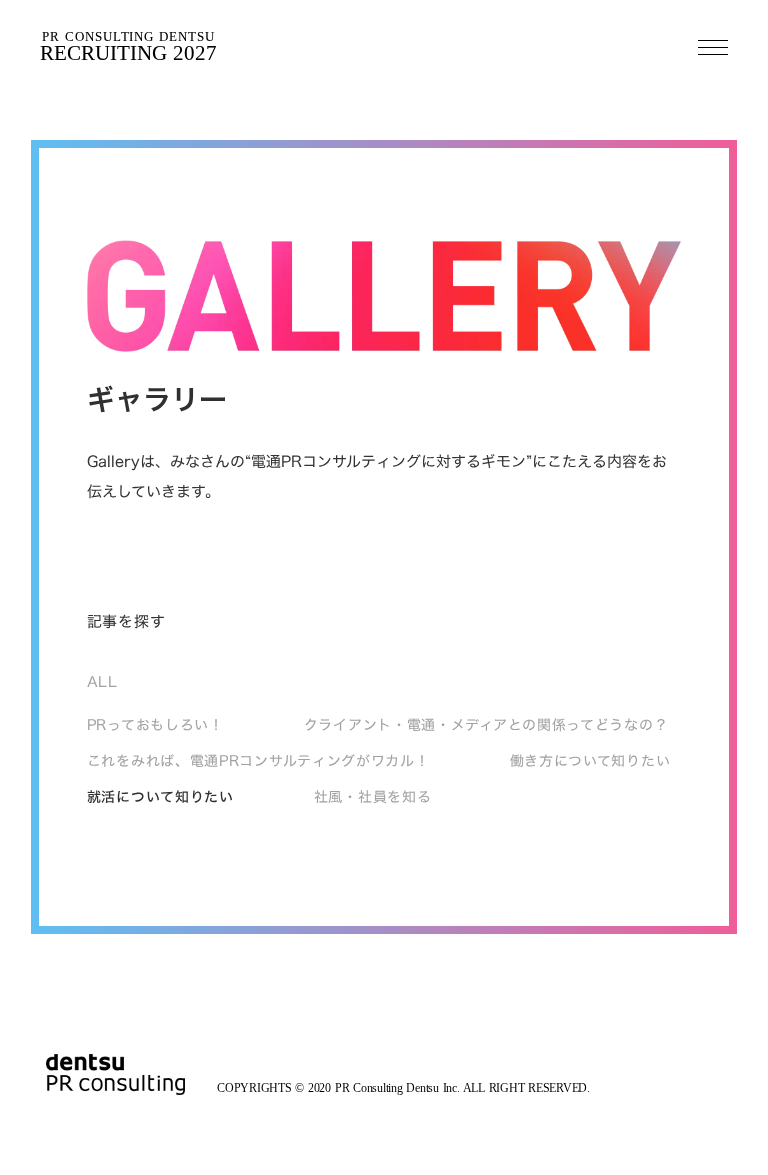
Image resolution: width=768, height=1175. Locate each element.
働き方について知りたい (590, 761)
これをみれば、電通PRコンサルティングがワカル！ (258, 761)
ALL (102, 682)
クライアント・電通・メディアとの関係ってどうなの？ (486, 725)
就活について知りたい (160, 797)
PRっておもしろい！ (155, 725)
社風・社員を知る (373, 797)
